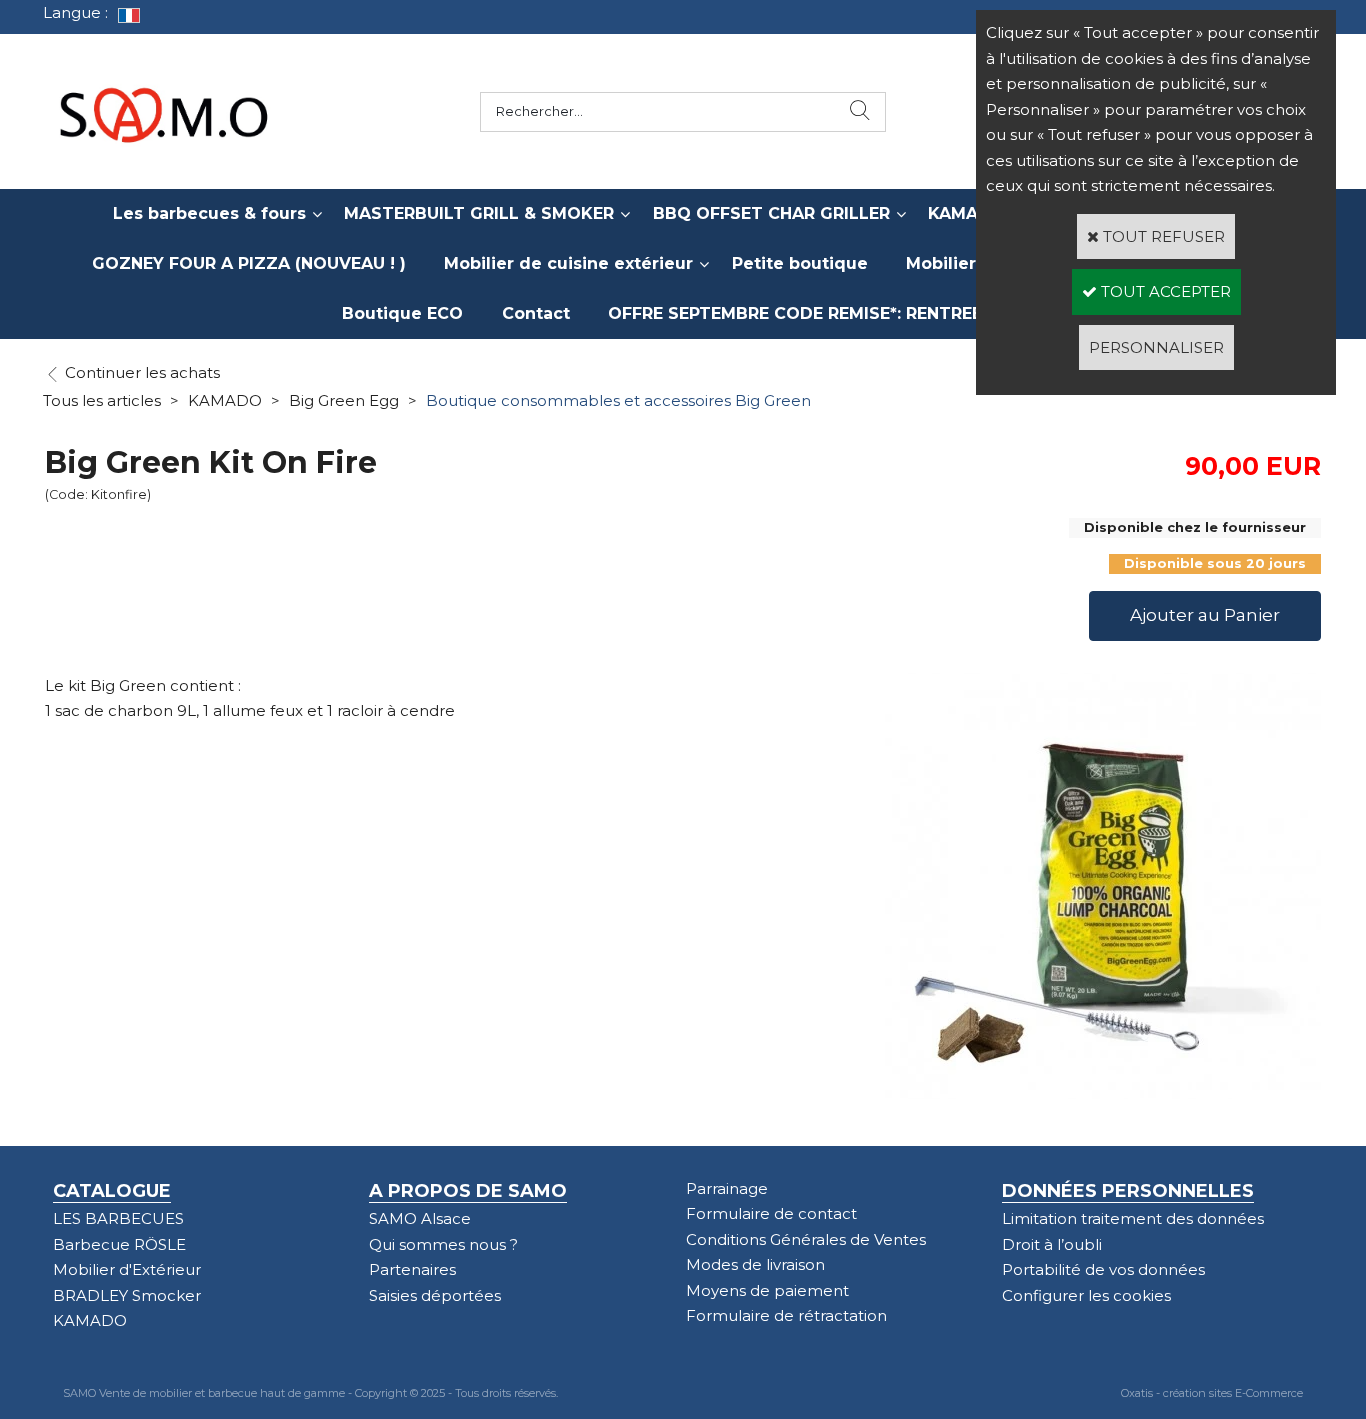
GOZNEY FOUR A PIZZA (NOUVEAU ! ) (249, 263)
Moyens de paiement (767, 1290)
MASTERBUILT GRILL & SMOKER (479, 213)
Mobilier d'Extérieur (127, 1269)
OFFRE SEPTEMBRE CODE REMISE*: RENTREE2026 (816, 313)
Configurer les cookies (1086, 1295)
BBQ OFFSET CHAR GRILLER (771, 213)
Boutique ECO (402, 313)
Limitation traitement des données (1133, 1218)
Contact (536, 313)
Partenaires (412, 1269)
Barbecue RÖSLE (119, 1244)
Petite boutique (800, 263)
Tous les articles (102, 400)
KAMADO (225, 400)
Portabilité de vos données (1103, 1269)
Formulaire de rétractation (786, 1315)
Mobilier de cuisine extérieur (568, 263)
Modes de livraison (755, 1264)
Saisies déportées (435, 1295)
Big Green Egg (344, 400)
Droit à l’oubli (1052, 1244)
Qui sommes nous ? (443, 1244)
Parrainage (727, 1188)
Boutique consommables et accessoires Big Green (618, 400)
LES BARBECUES (118, 1218)
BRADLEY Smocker (127, 1295)
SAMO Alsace (420, 1218)
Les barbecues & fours (209, 213)
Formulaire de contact (771, 1213)
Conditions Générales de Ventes (806, 1239)
